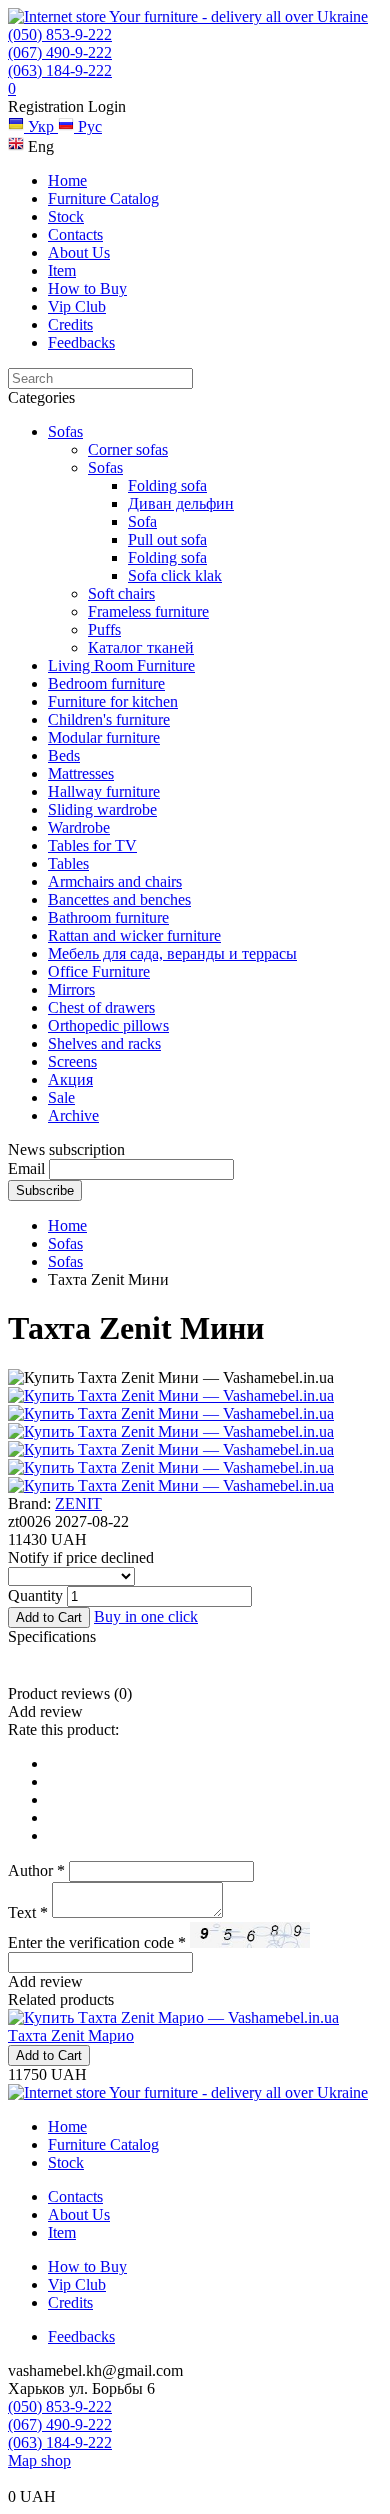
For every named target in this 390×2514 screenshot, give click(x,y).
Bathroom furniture (108, 917)
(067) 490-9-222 (60, 52)
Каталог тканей (141, 647)
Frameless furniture (148, 611)
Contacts (75, 234)
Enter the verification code (97, 1942)
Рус (88, 126)
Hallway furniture (104, 791)
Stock (66, 216)
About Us (79, 252)
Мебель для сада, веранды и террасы (172, 953)
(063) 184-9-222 (60, 70)
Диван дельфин (181, 503)
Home (67, 180)
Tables (68, 863)
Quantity (35, 1595)
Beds (64, 755)
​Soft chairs (121, 593)
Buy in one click (146, 1616)
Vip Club (77, 306)
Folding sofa (167, 557)
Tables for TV (92, 845)
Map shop (39, 2460)
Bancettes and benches (119, 899)
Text (28, 1912)
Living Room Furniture (121, 665)
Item (62, 270)
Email (26, 1168)
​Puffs (104, 629)
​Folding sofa (167, 485)
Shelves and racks (104, 1043)
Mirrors (71, 989)
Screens (72, 1061)
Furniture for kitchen (113, 701)
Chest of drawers (101, 1007)
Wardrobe (79, 827)
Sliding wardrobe (102, 809)
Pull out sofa (167, 539)
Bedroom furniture (106, 683)
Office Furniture (99, 971)
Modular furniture (104, 737)
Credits (70, 324)
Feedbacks (81, 342)
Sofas (65, 431)
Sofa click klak (175, 575)
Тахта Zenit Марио (71, 2035)
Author (36, 1870)
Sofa (142, 521)
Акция (70, 1079)
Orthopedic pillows (108, 1025)
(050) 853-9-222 (60, 34)
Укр (41, 126)
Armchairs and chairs (115, 881)
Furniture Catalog (103, 198)
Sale (61, 1097)
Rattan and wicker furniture (134, 935)
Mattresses (81, 773)
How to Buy (87, 288)
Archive (73, 1115)
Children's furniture (109, 719)
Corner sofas (128, 449)
